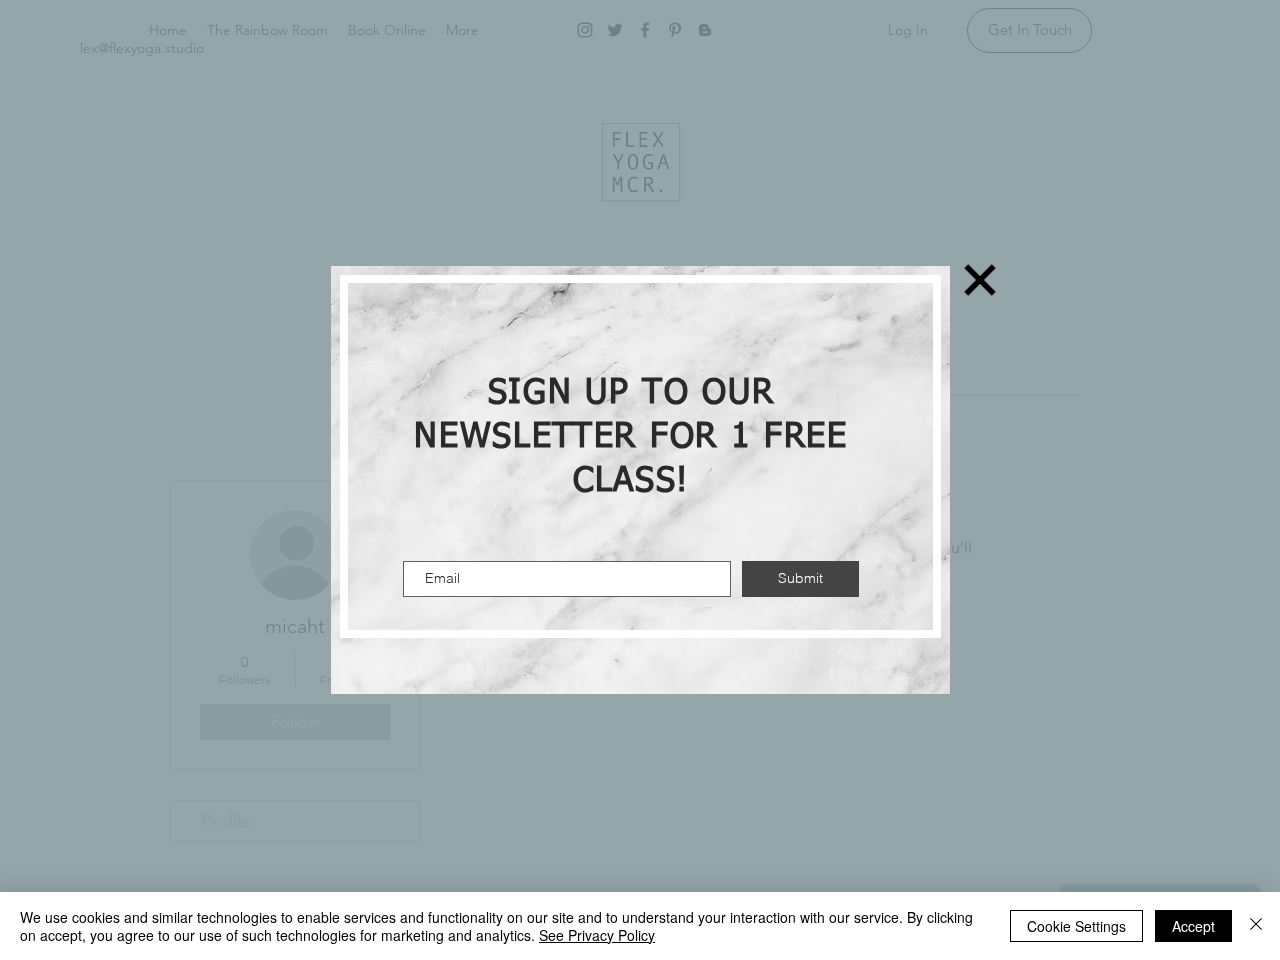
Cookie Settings (1076, 926)
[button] (980, 280)
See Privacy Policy (597, 935)
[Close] (1256, 926)
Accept (1193, 926)
